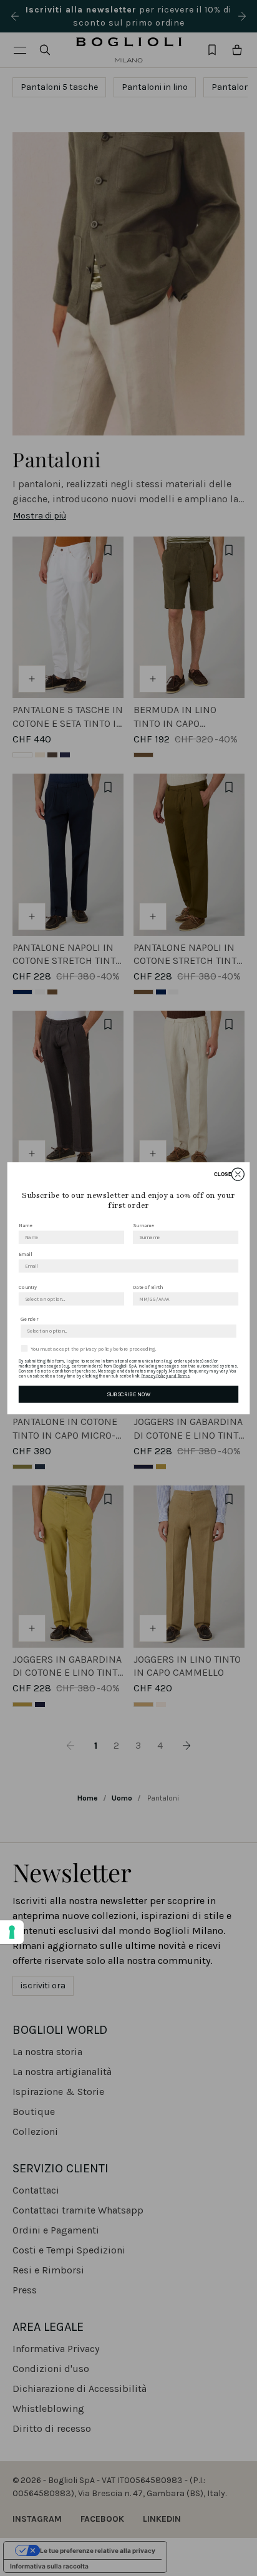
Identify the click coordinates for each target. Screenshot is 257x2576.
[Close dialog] (238, 1174)
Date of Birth (148, 1287)
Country (28, 1287)
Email (25, 1254)
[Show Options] (117, 1298)
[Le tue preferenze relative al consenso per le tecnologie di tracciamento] (12, 1932)
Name (26, 1225)
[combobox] (70, 1298)
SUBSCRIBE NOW (128, 1394)
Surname (143, 1225)
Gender (29, 1319)
